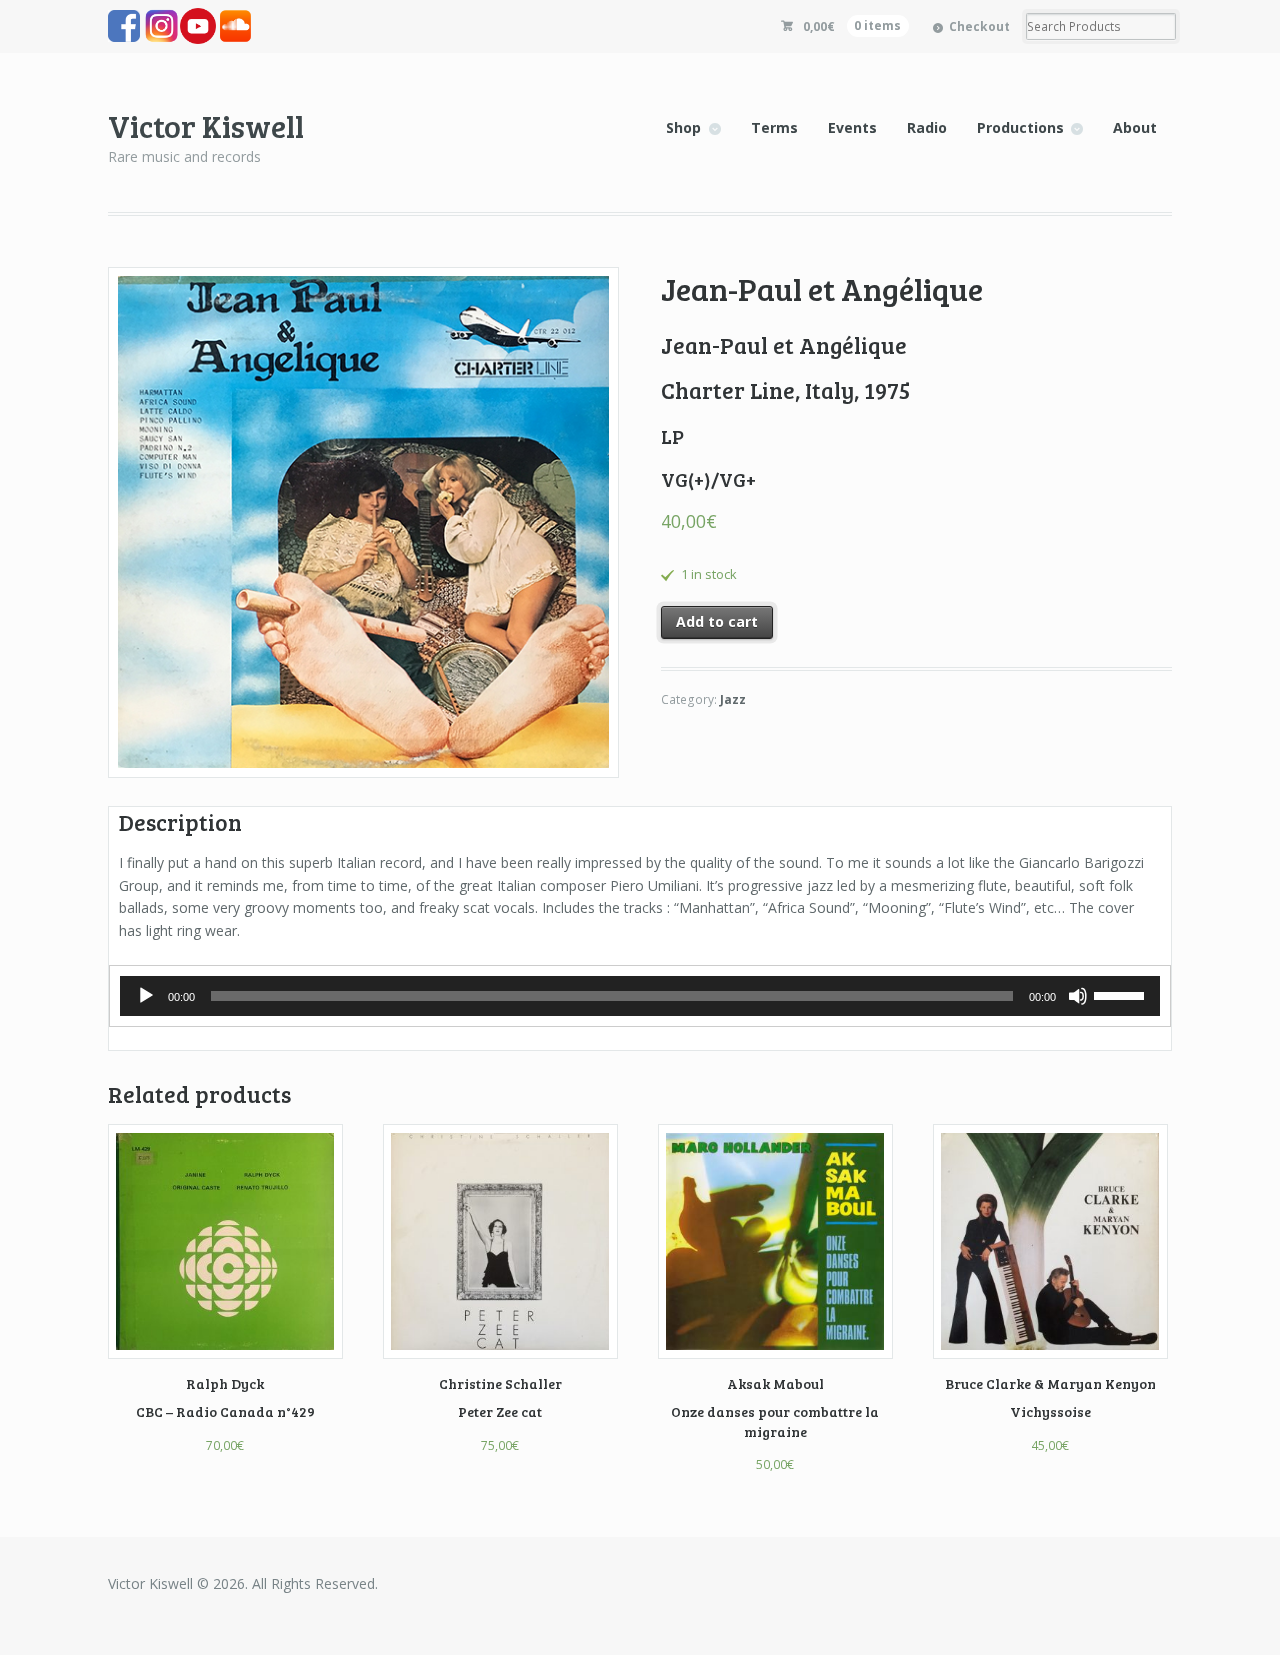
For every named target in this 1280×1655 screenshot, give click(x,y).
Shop (683, 127)
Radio (927, 127)
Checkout (979, 26)
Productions (1020, 127)
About (1135, 127)
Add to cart (717, 621)
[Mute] (1078, 996)
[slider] (1122, 994)
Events (852, 127)
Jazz (733, 699)
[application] (640, 996)
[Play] (146, 996)
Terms (774, 127)
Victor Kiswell (206, 125)
